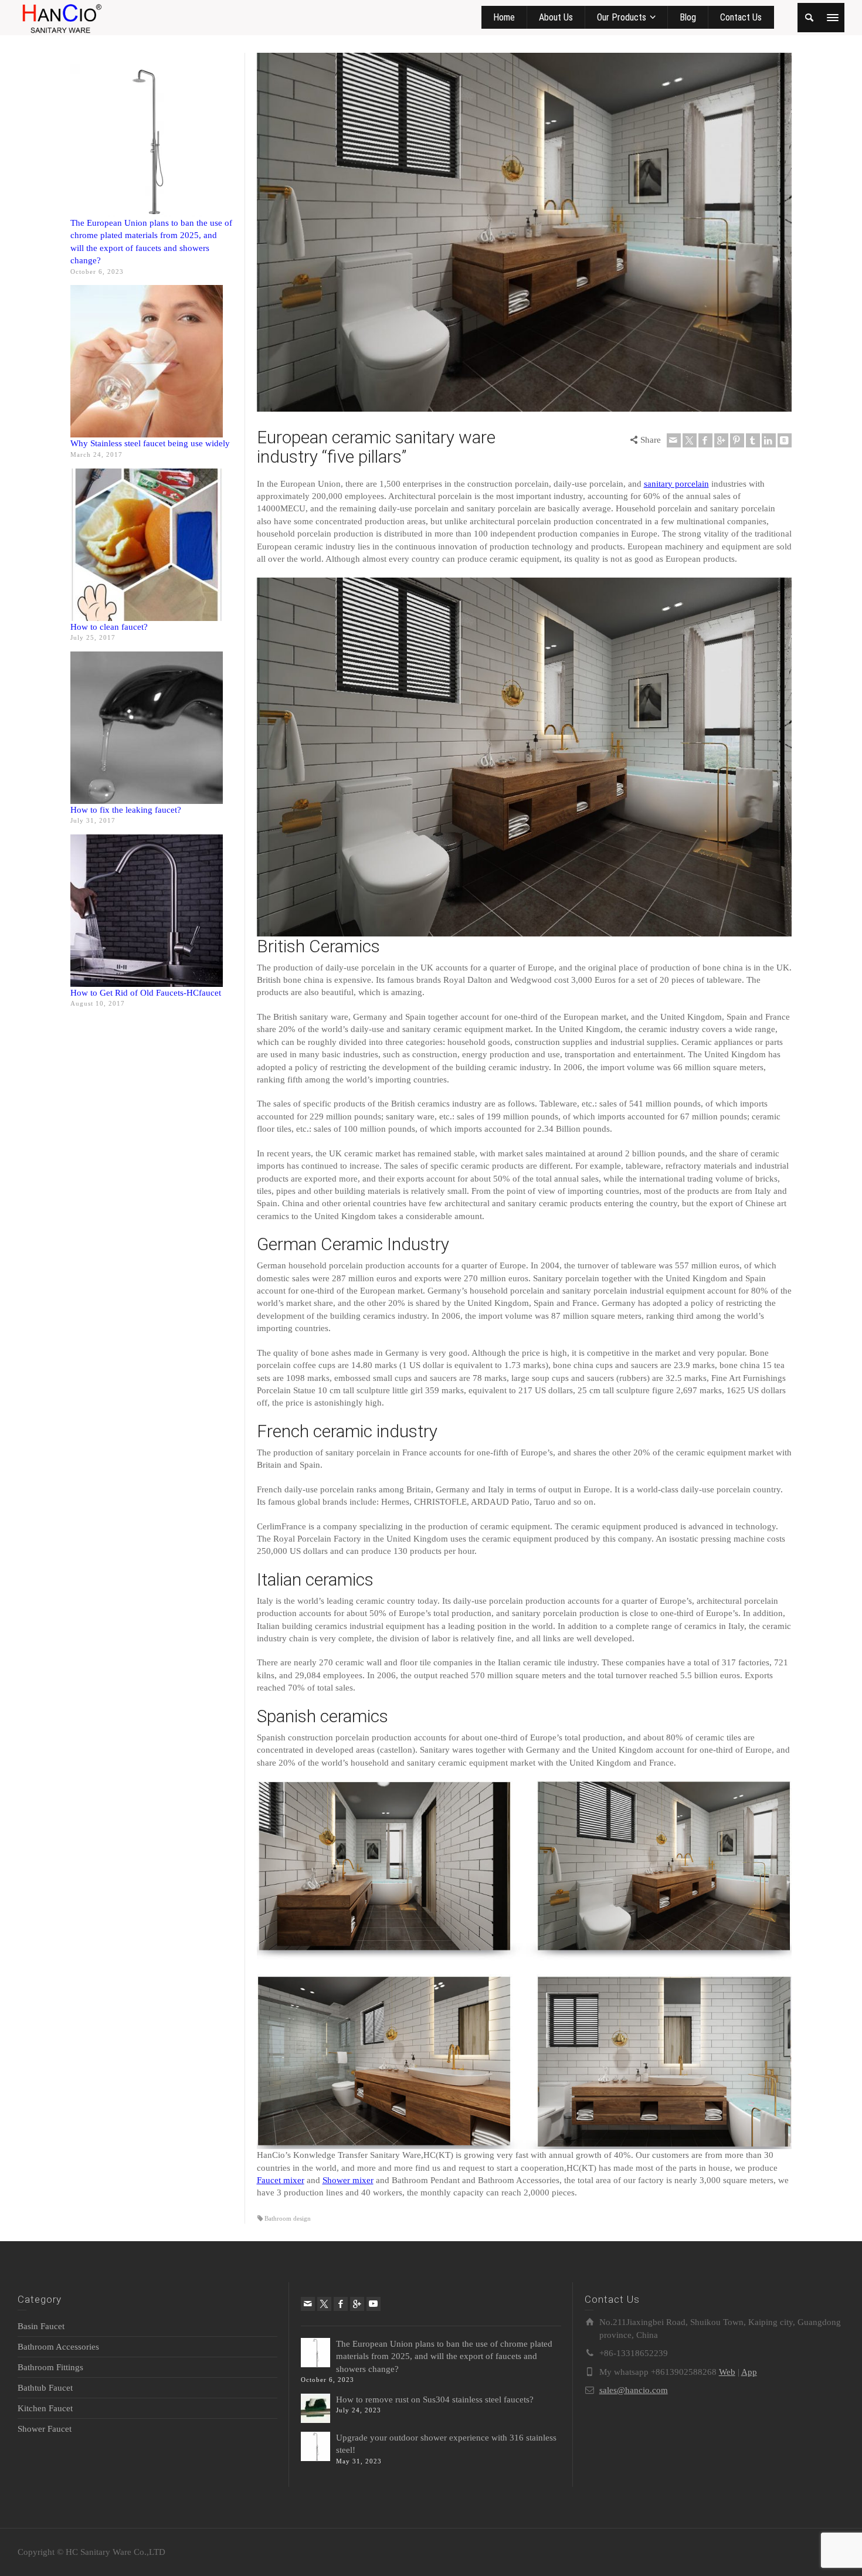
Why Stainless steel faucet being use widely (150, 443)
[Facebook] (705, 440)
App (749, 2372)
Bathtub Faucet (45, 2388)
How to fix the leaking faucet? (126, 810)
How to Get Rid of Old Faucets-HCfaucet (146, 993)
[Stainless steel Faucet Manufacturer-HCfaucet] (61, 16)
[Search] (809, 18)
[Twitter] (690, 440)
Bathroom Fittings (50, 2367)
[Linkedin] (769, 440)
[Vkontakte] (785, 440)
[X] (324, 2304)
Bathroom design (288, 2218)
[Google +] (721, 440)
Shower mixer (348, 2180)
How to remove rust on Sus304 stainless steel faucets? (435, 2399)
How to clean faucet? (109, 627)
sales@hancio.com (634, 2390)
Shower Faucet (45, 2429)
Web (727, 2372)
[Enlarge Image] (525, 232)
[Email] (674, 440)
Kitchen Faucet (45, 2408)
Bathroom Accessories (58, 2347)
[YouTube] (374, 2304)
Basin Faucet (41, 2326)
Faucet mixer (281, 2180)
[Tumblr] (753, 440)
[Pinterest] (737, 440)
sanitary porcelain (676, 484)
